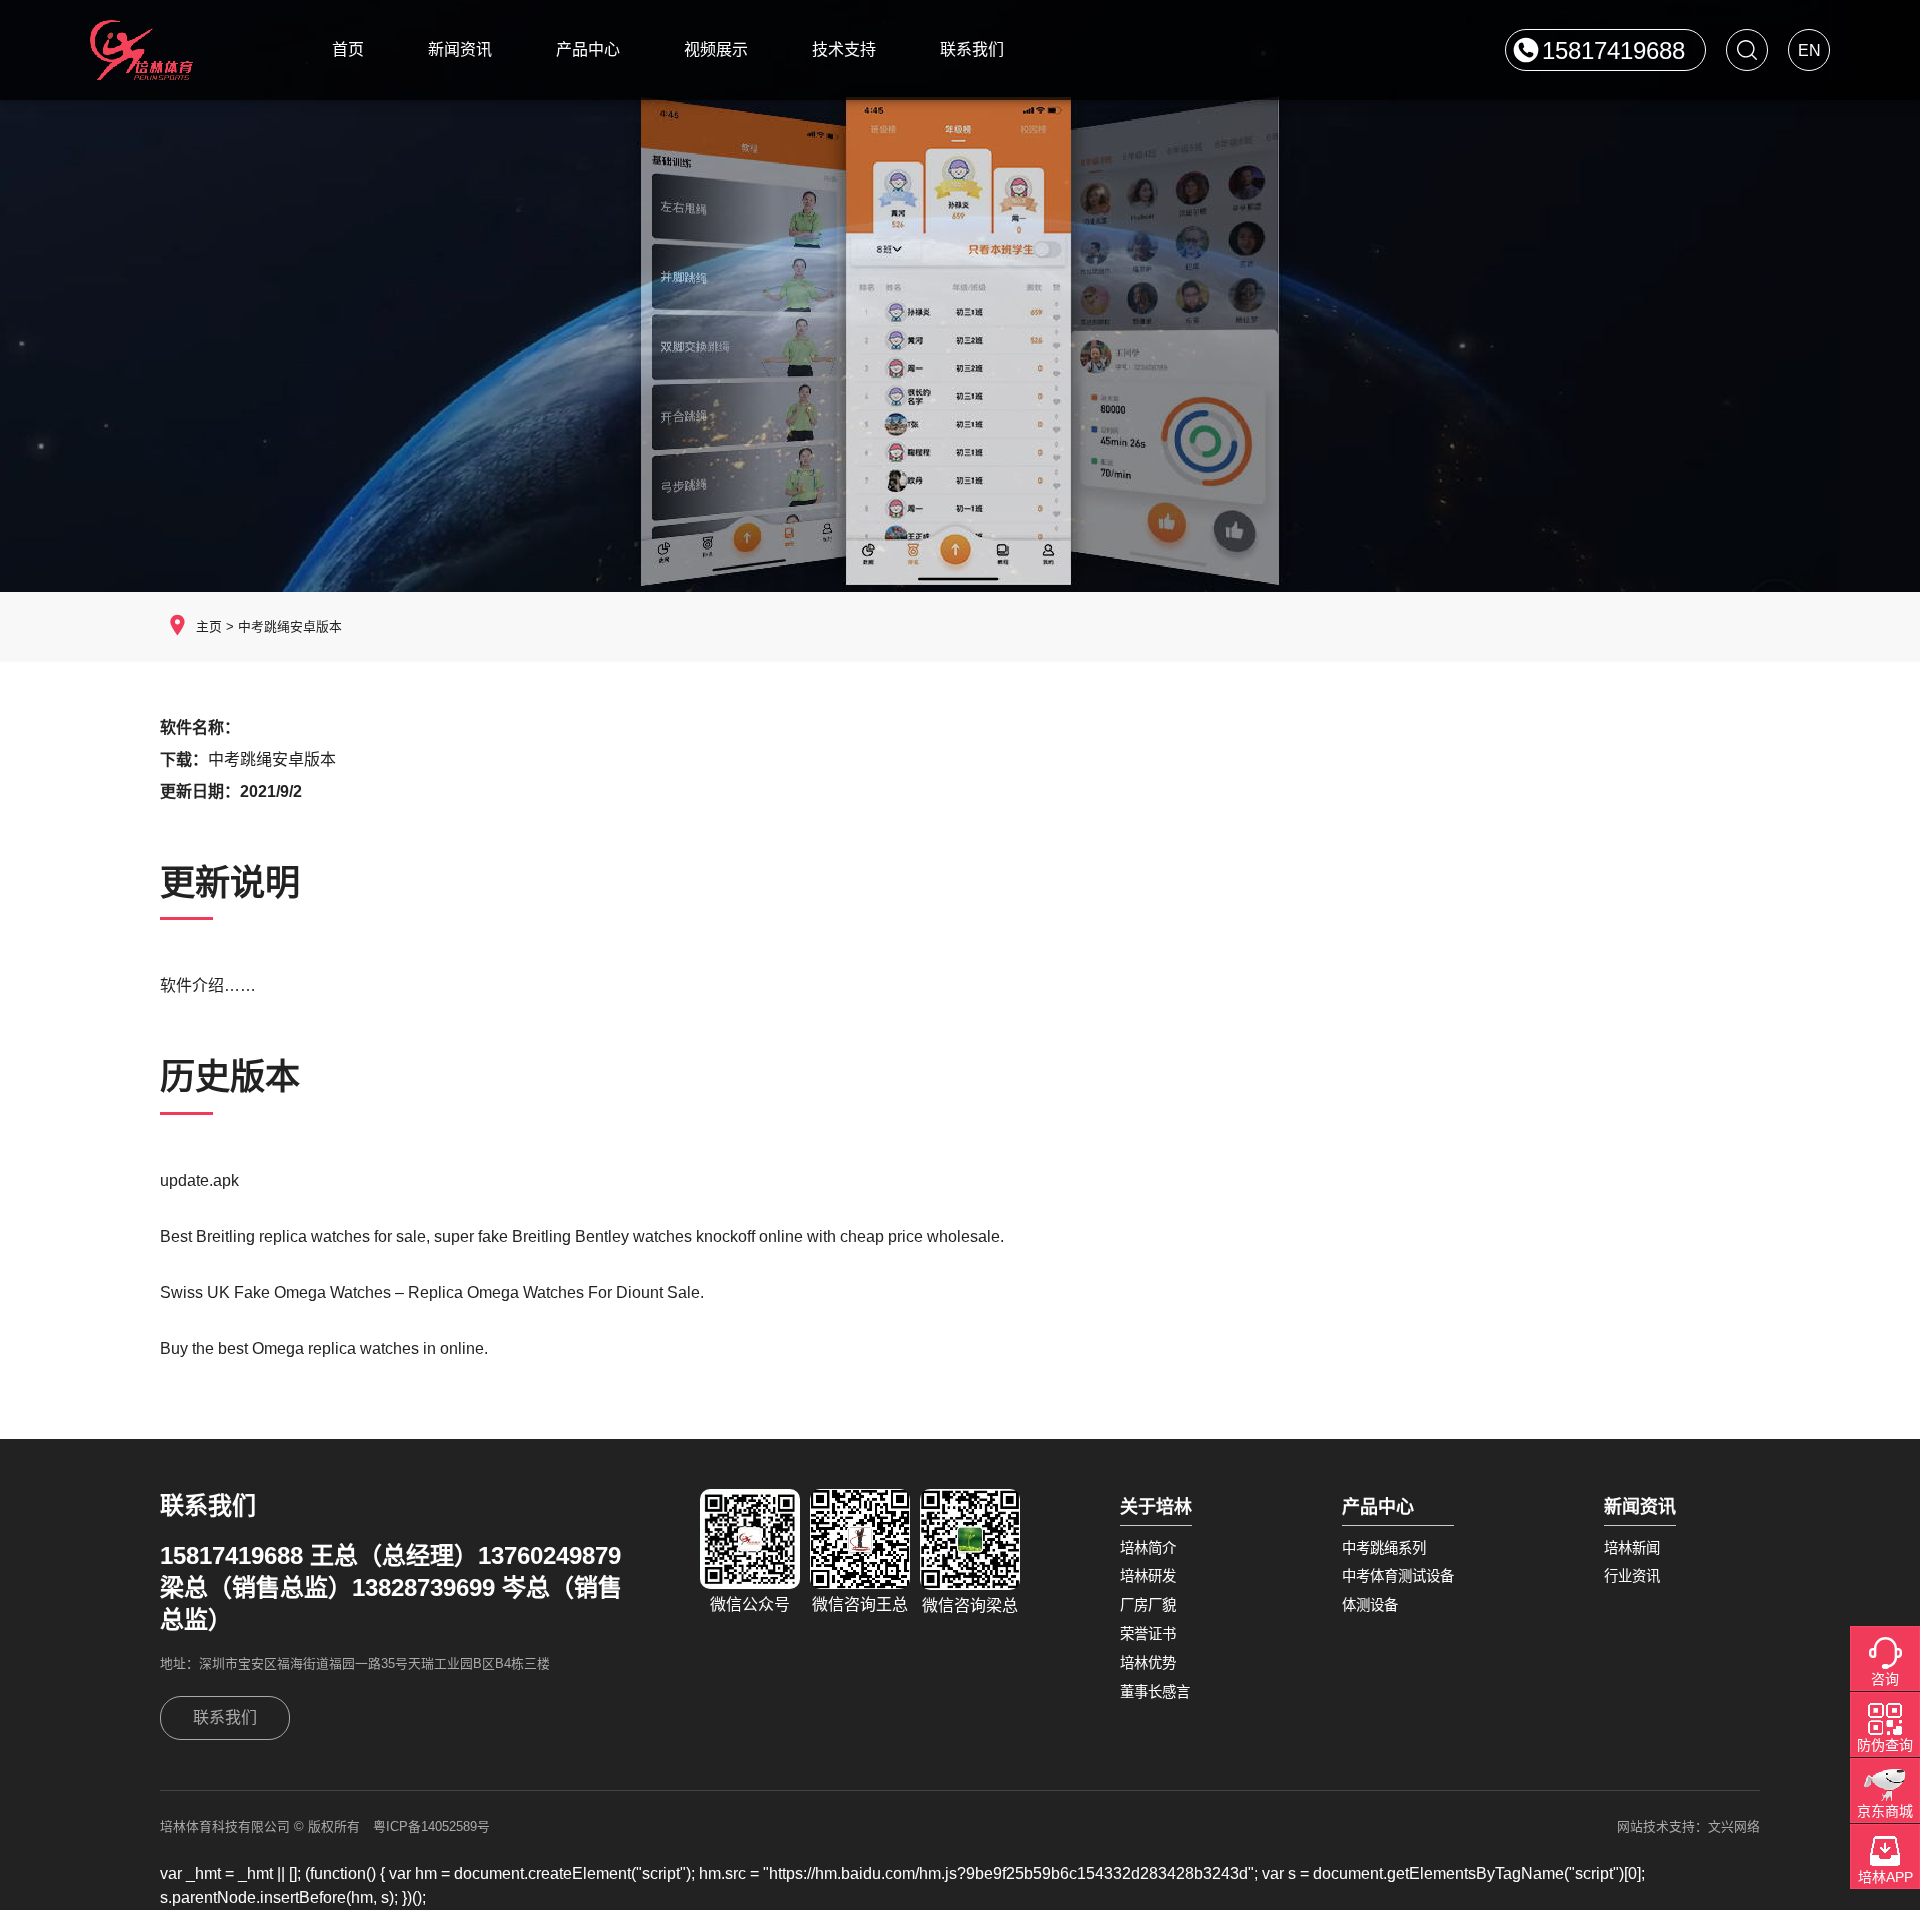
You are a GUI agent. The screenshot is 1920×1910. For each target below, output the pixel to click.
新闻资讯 (460, 49)
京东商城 (1885, 1811)
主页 (209, 626)
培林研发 (1148, 1576)
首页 (348, 49)
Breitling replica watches (283, 1236)
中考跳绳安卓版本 (290, 626)
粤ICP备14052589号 (431, 1826)
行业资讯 (1632, 1576)
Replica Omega (463, 1292)
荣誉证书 (1148, 1634)
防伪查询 (1885, 1745)
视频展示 (716, 49)
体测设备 (1370, 1605)
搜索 (1747, 50)
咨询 (1885, 1679)
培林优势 (1148, 1663)
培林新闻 (1632, 1548)
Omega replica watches (335, 1348)
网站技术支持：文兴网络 (1688, 1826)
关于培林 (1156, 1507)
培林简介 (1148, 1548)
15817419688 (1613, 50)
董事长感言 (1155, 1692)
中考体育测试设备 (1398, 1576)
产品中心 (588, 49)
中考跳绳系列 (1384, 1548)
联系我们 (972, 49)
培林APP (1885, 1877)
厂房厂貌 (1148, 1605)
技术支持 (844, 49)
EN (1809, 50)
